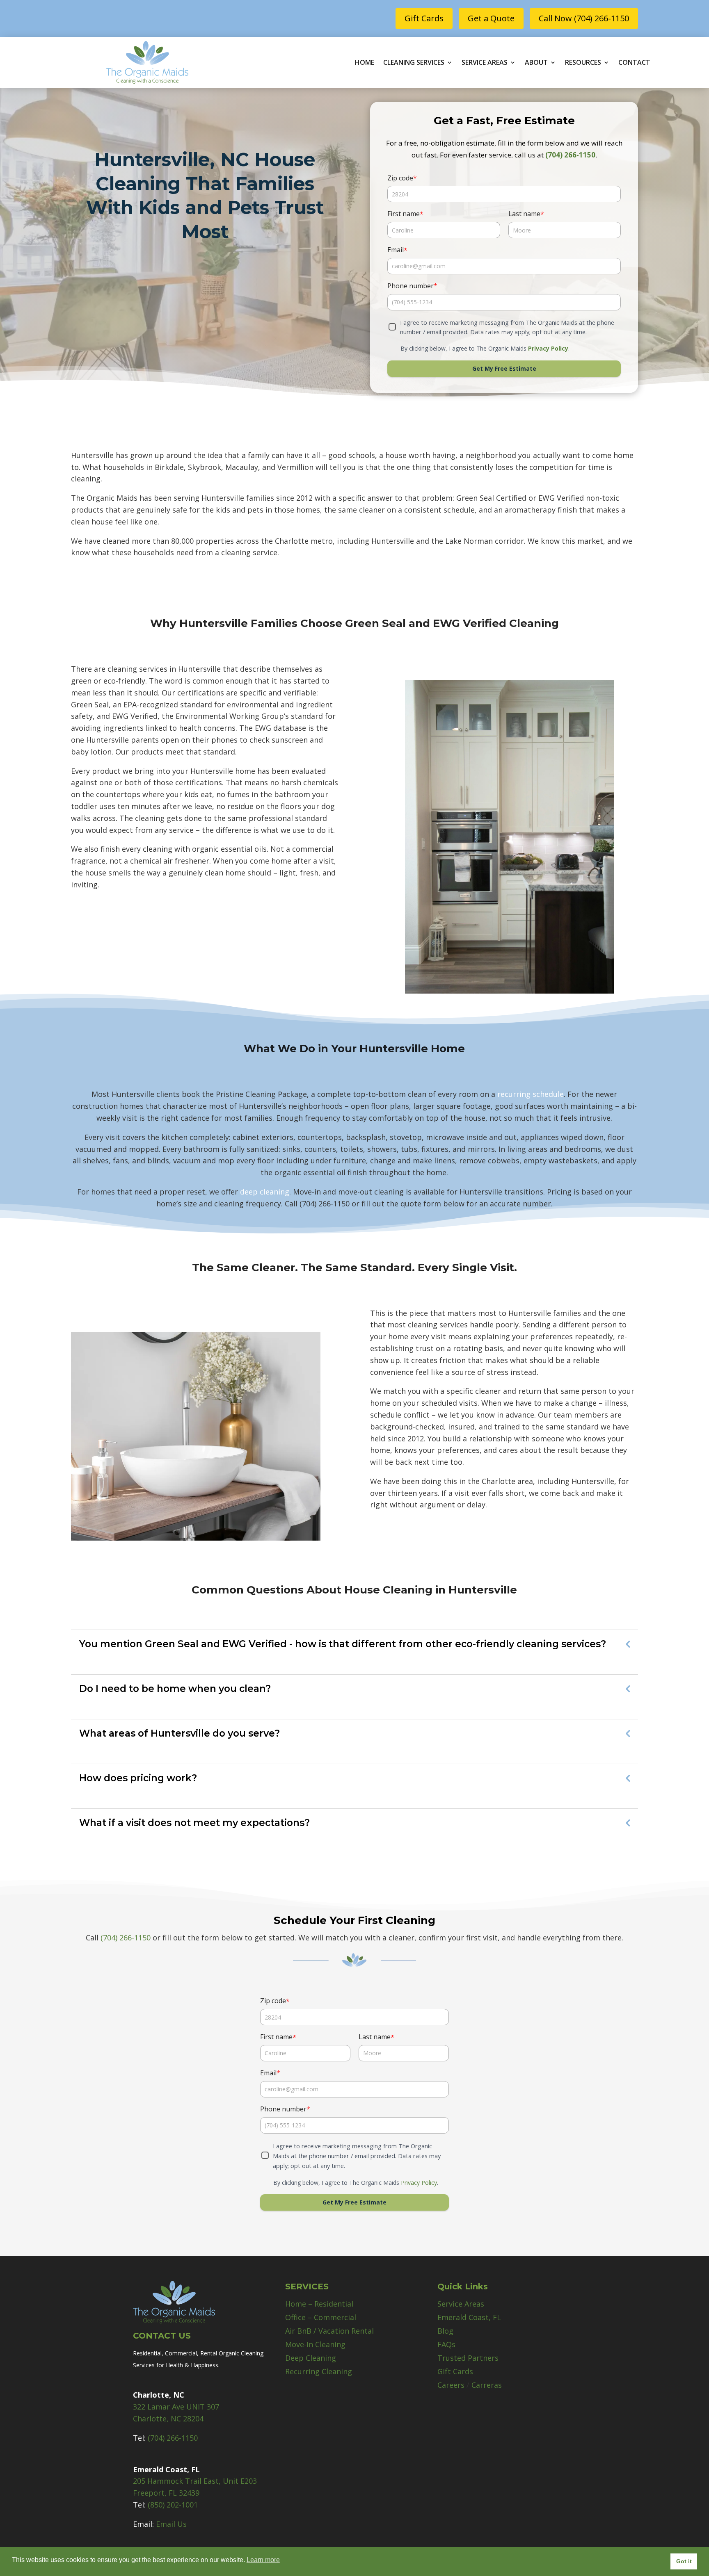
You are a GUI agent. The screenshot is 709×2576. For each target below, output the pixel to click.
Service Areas (485, 63)
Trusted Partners (468, 2358)
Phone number (412, 286)
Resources (583, 63)
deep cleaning (265, 1192)
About (536, 63)
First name (405, 214)
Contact (634, 63)
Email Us (171, 2524)
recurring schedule (531, 1094)
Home (365, 63)
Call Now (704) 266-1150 (584, 18)
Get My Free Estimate (504, 368)
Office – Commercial (321, 2317)
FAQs (446, 2344)
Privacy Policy (548, 348)
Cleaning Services (414, 63)
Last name (526, 214)
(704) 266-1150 (570, 155)
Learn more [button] (263, 2560)
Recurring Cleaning (319, 2371)
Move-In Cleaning (315, 2344)
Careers (451, 2385)
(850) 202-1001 (172, 2505)
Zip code (402, 178)
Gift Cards (424, 18)
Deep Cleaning (311, 2358)
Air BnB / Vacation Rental (329, 2331)
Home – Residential (319, 2304)
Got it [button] (684, 2561)
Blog (445, 2331)
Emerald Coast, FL (469, 2317)
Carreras (487, 2385)
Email (397, 250)
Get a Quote (491, 18)
